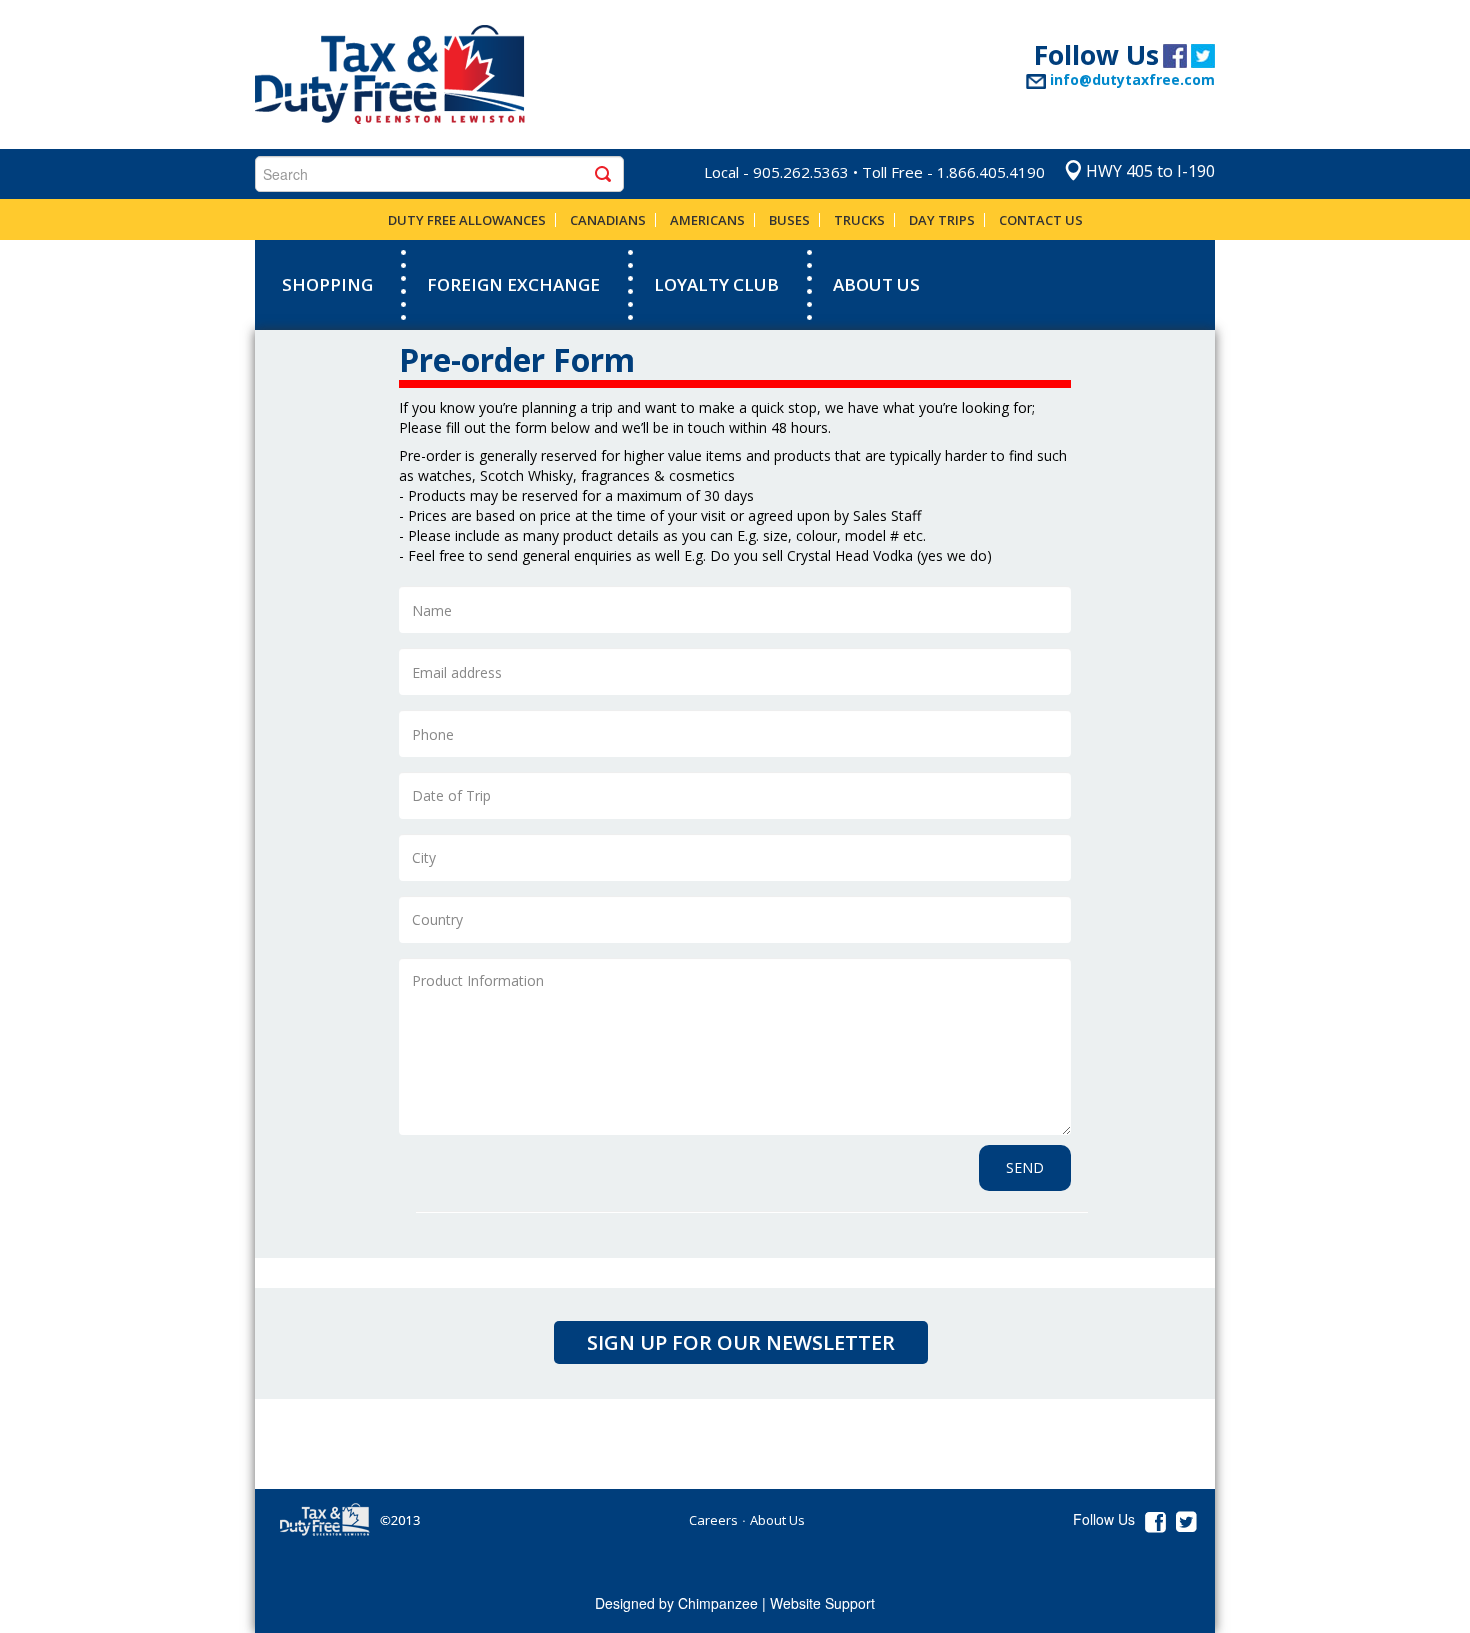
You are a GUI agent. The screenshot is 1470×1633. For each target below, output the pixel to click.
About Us (876, 284)
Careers (713, 1520)
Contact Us (1041, 220)
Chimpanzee (718, 1603)
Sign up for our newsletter (741, 1342)
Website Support (822, 1603)
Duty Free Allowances (467, 220)
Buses (789, 220)
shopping (327, 284)
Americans (707, 220)
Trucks (859, 220)
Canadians (608, 220)
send (1025, 1167)
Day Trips (942, 220)
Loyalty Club (716, 284)
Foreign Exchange (513, 284)
